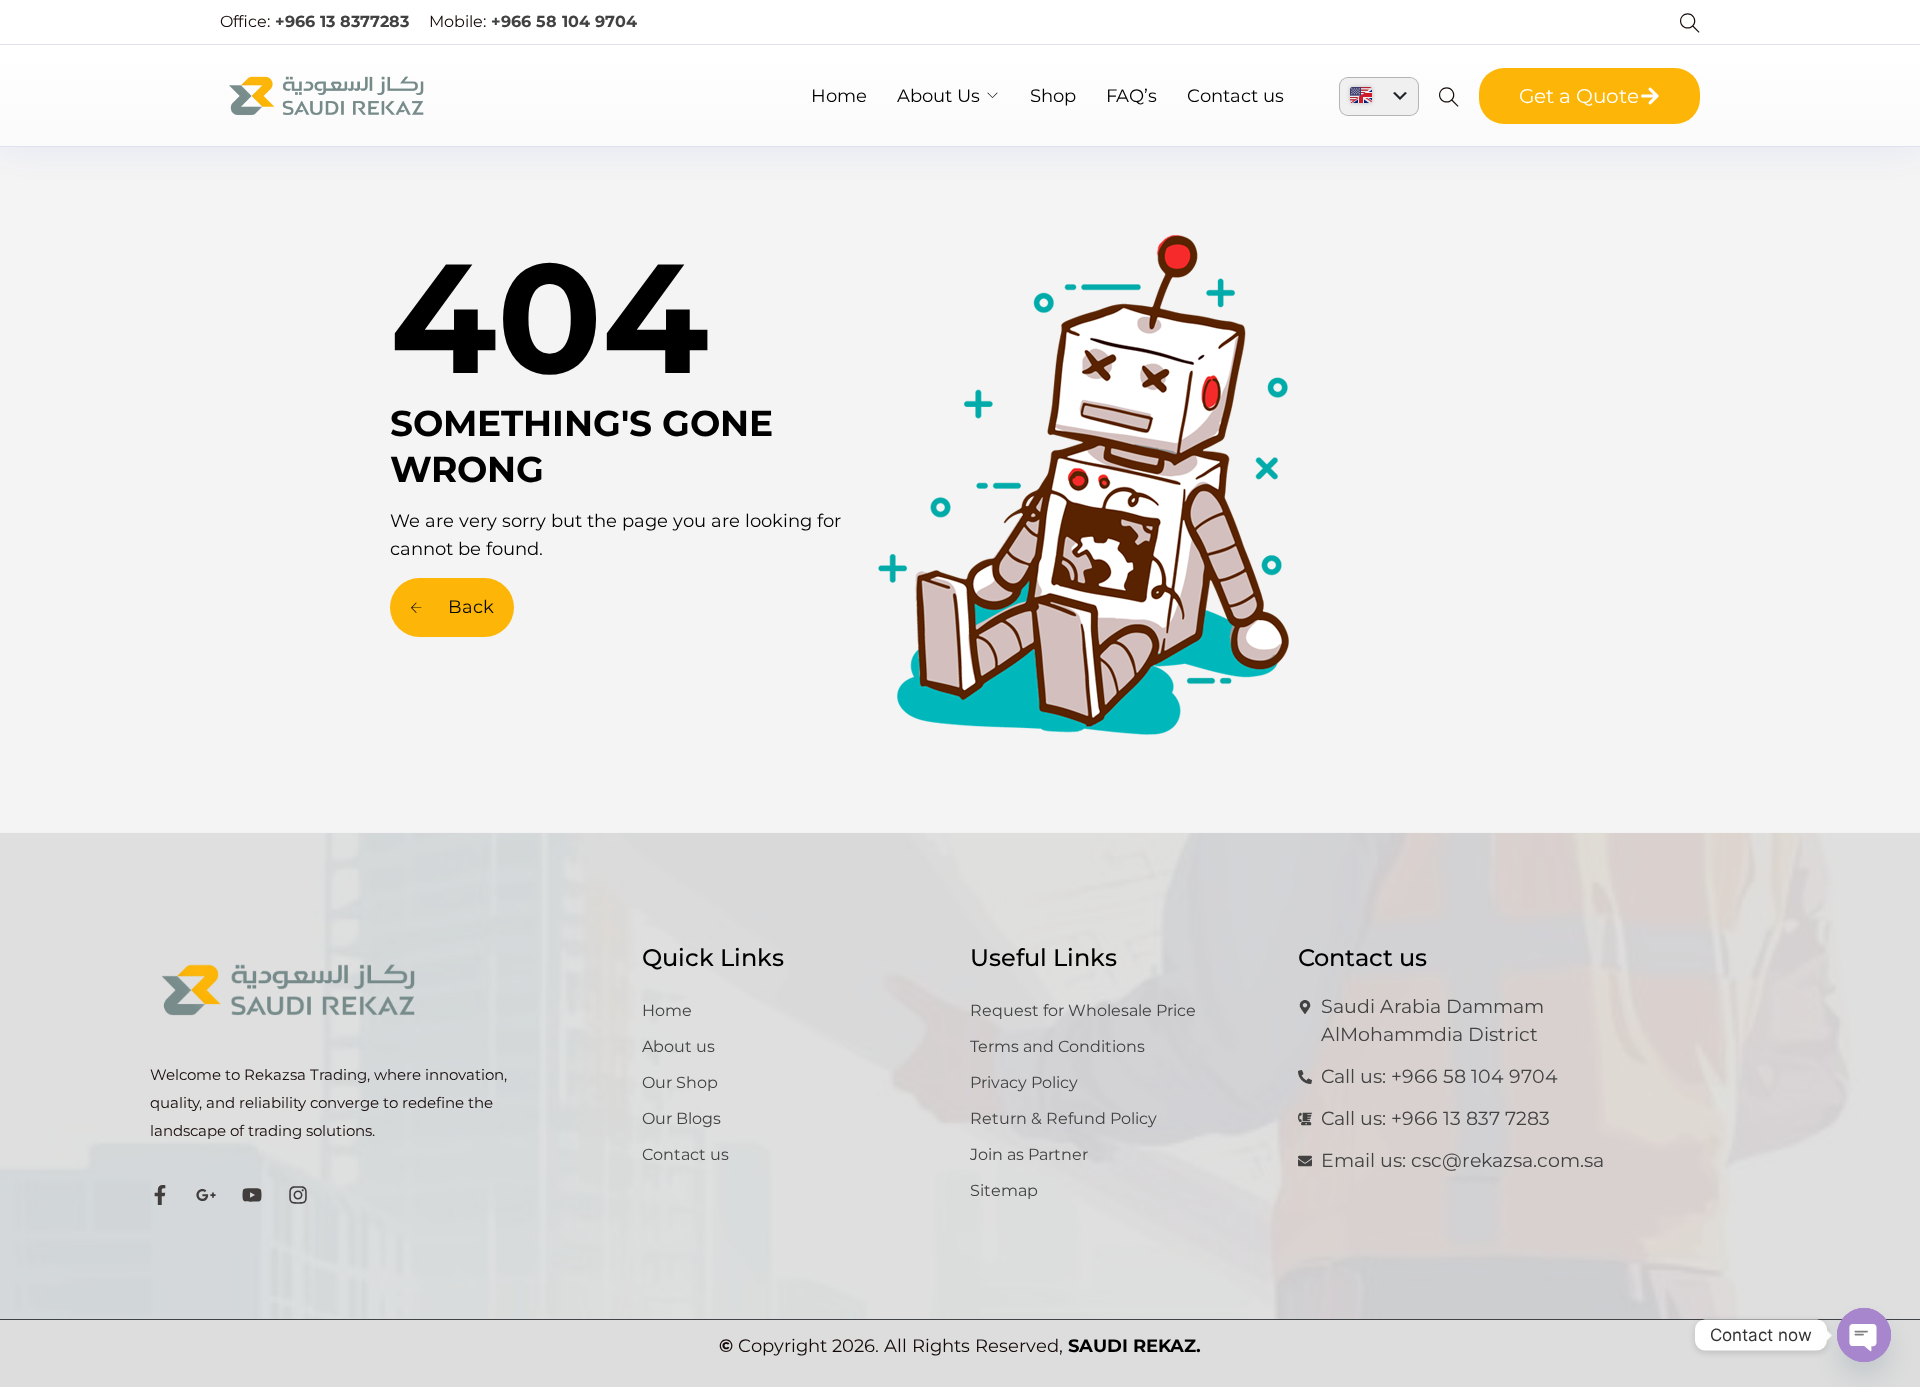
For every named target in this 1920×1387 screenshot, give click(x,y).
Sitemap (1004, 1190)
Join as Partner (1029, 1154)
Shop (1053, 96)
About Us (938, 96)
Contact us (1235, 96)
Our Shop (680, 1082)
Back (468, 607)
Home (839, 96)
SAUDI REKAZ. (1134, 1346)
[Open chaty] (1864, 1335)
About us (678, 1046)
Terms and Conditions (1057, 1046)
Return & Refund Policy (1063, 1118)
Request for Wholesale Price (1083, 1010)
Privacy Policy (1024, 1082)
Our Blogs (681, 1118)
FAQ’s (1131, 96)
